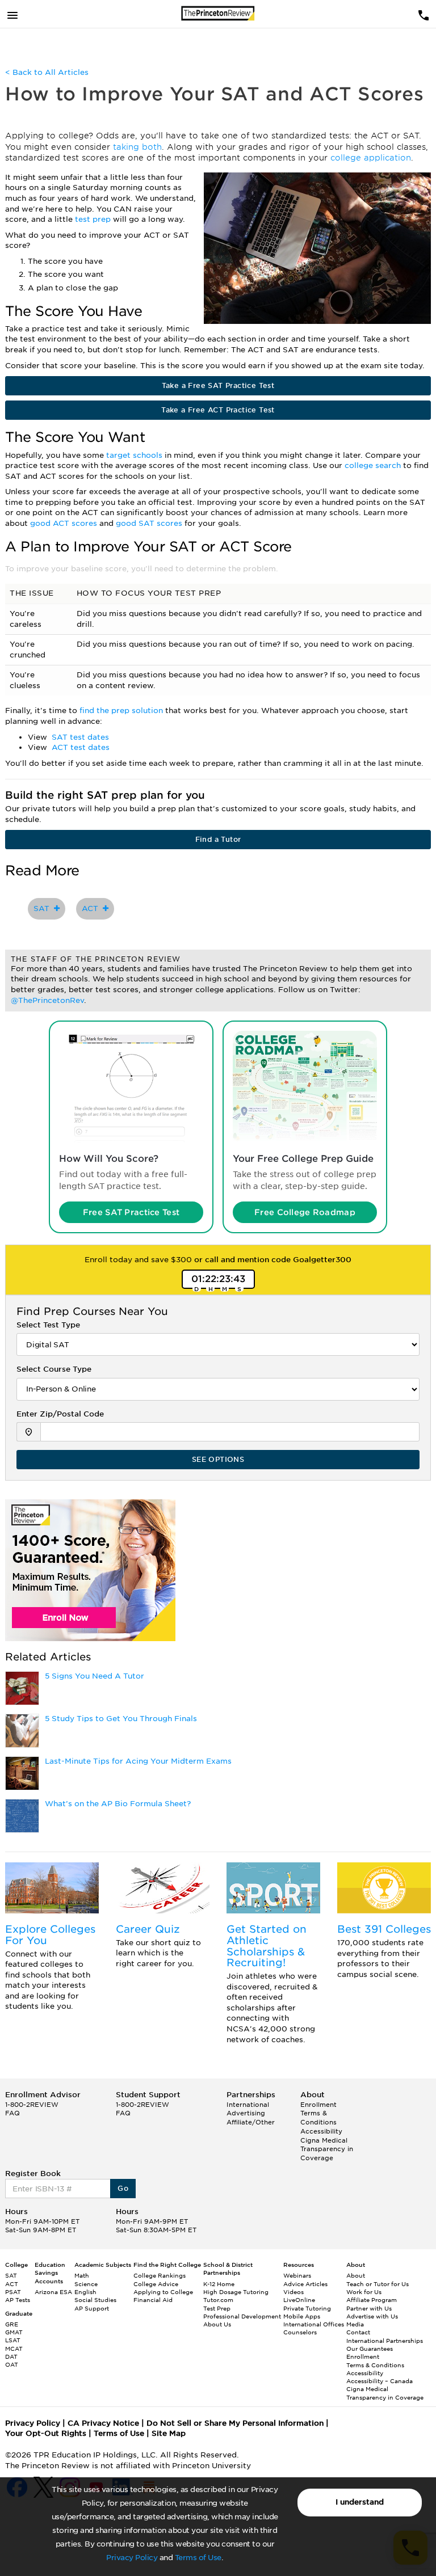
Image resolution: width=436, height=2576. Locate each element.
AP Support (92, 2308)
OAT (12, 2364)
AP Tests (18, 2300)
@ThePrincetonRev (47, 1000)
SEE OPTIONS (218, 1459)
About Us (217, 2324)
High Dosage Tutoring (236, 2292)
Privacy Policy (132, 2558)
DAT (11, 2356)
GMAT (14, 2332)
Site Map (169, 2433)
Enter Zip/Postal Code (60, 1414)
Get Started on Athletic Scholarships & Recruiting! (267, 1946)
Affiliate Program (372, 2300)
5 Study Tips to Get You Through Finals (121, 1719)
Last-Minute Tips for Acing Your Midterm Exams (138, 1761)
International (248, 2105)
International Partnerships (385, 2341)
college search (374, 465)
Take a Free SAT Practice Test (218, 385)
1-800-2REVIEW (32, 2105)
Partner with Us (369, 2308)
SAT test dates (80, 737)
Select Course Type (54, 1369)
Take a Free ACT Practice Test (218, 410)
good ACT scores (65, 523)
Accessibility (321, 2131)
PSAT (13, 2292)
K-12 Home (219, 2284)
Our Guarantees (370, 2349)
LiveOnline (299, 2300)
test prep (94, 219)
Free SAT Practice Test (131, 1212)
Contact (358, 2332)
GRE (12, 2324)
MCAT (14, 2349)
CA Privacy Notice (103, 2423)
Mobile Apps (302, 2316)
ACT (92, 908)
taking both (137, 147)
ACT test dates (81, 747)
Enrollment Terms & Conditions (318, 2113)
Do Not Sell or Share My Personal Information (235, 2423)
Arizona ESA (53, 2292)
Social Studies (95, 2300)
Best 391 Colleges (384, 1929)
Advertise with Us (372, 2316)
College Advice (156, 2284)
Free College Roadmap (305, 1212)
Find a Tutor (218, 839)
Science (86, 2284)
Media (355, 2324)
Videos (294, 2292)
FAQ (12, 2113)
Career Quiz (148, 1929)
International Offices (314, 2324)
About (356, 2275)
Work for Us (364, 2292)
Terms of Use (198, 2558)
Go (123, 2188)
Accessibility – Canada (380, 2381)
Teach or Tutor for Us (378, 2284)
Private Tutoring (307, 2308)
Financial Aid (153, 2300)
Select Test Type (48, 1325)
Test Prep (217, 2308)
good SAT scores (150, 523)
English (85, 2292)
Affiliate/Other (251, 2122)
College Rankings (160, 2275)
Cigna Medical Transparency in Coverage (327, 2149)
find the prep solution (122, 711)
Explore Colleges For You (50, 1935)
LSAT (13, 2340)
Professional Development (242, 2316)
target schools (135, 455)
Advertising (246, 2113)
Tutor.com (218, 2300)
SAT (44, 908)
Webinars (297, 2275)
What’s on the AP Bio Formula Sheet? (118, 1804)
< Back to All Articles (47, 72)
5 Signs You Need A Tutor (95, 1676)
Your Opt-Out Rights (46, 2433)
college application (371, 158)
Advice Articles (305, 2284)
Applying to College (163, 2292)
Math (82, 2275)
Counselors (300, 2332)
